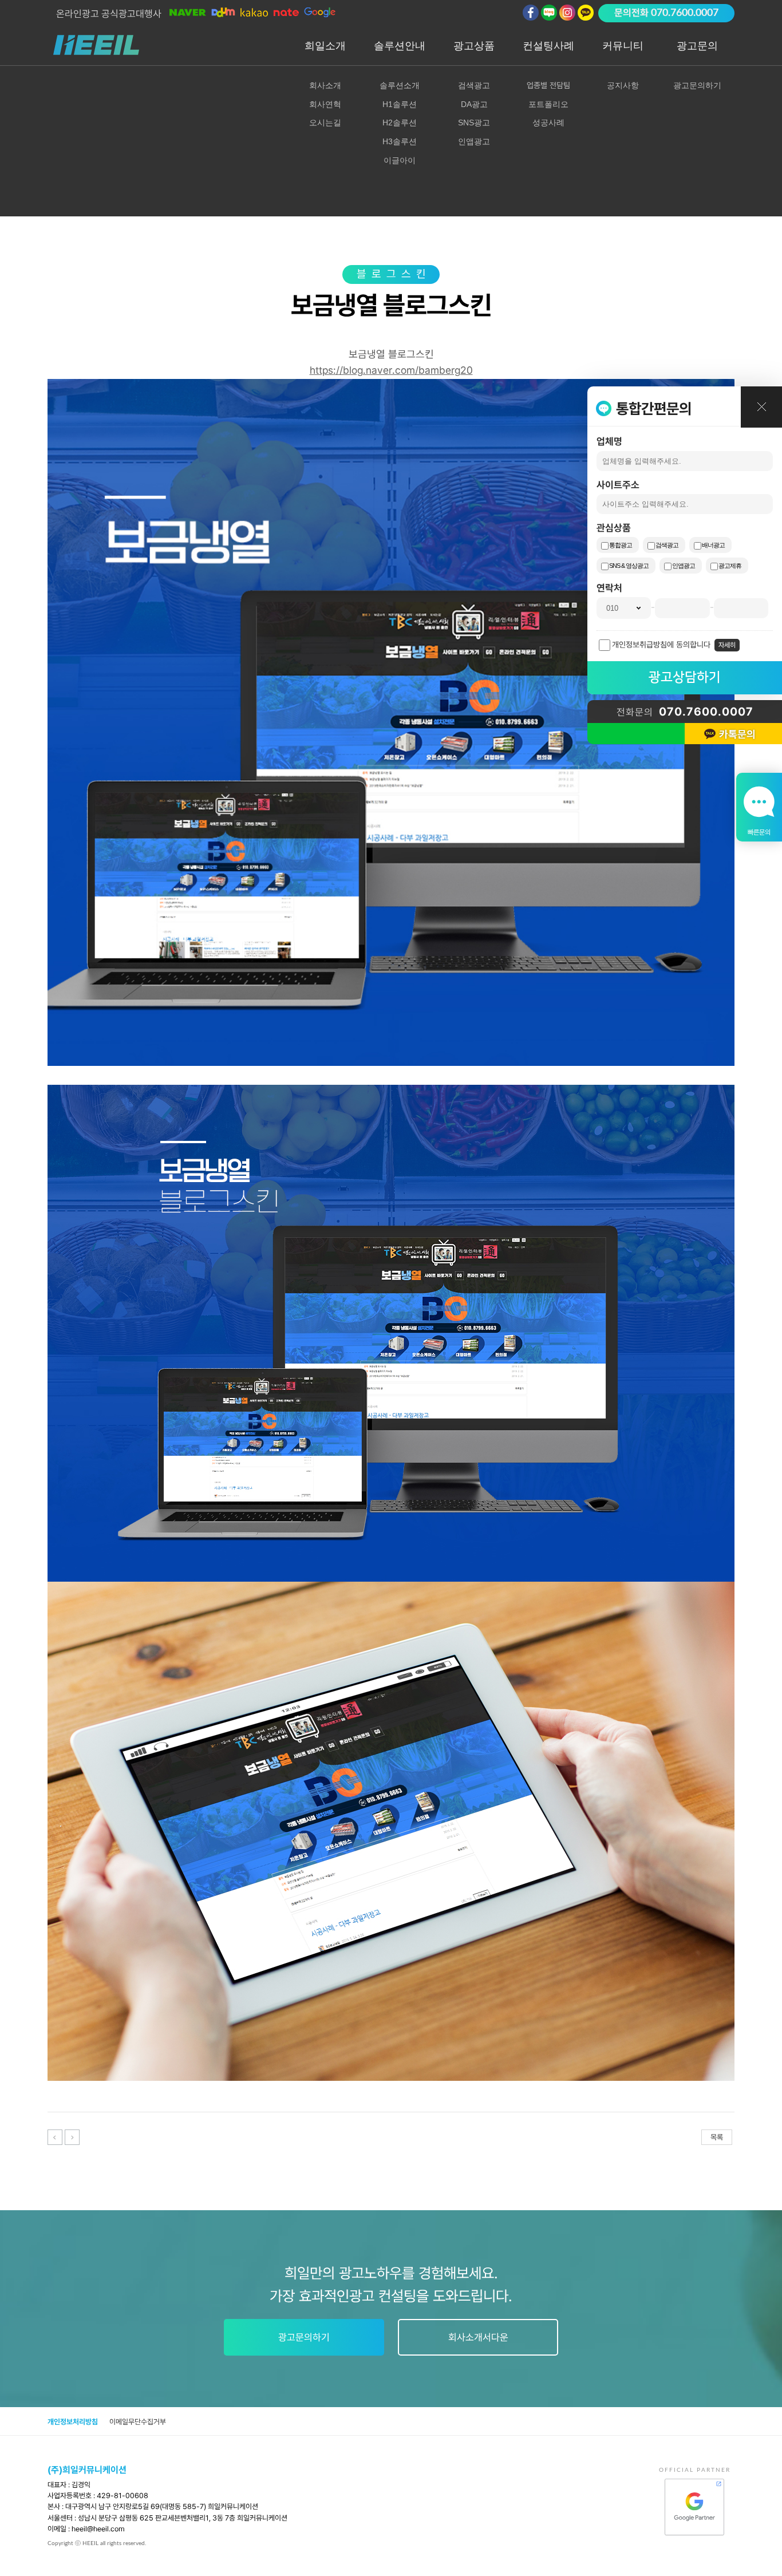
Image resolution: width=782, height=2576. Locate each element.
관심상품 (614, 528)
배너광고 (713, 545)
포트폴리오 (548, 104)
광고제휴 (730, 566)
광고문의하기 (697, 85)
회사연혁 (325, 104)
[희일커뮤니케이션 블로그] (549, 13)
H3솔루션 (400, 141)
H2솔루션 (400, 123)
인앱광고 (684, 566)
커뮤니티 (623, 46)
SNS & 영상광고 (629, 566)
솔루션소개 (400, 85)
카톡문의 (737, 734)
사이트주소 (618, 485)
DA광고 (474, 104)
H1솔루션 (400, 104)
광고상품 (474, 46)
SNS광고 (474, 123)
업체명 (609, 441)
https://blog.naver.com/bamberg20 (391, 370)
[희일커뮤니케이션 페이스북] (531, 13)
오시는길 (325, 123)
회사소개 (325, 85)
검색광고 (667, 545)
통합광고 (621, 545)
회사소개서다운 (478, 2337)
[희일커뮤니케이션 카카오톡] (586, 13)
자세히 (727, 645)
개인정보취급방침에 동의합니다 (661, 645)
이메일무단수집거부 (138, 2422)
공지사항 (623, 85)
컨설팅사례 (548, 46)
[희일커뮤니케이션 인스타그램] (567, 13)
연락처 (609, 588)
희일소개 (325, 46)
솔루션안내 (400, 46)
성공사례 (548, 123)
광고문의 (697, 46)
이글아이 (400, 160)
